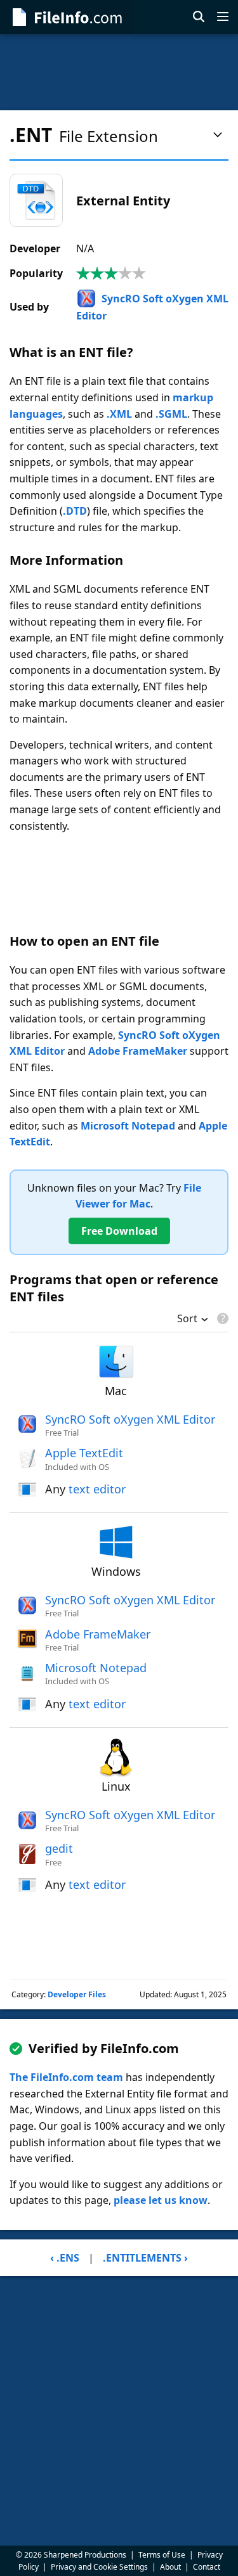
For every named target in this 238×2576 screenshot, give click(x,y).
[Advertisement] (119, 72)
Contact (207, 2567)
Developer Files (77, 1994)
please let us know (161, 2200)
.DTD (75, 511)
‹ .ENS (65, 2258)
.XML (119, 414)
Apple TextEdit (84, 1453)
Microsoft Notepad (128, 1126)
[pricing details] (221, 1318)
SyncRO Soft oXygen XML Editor (130, 1419)
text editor (97, 1489)
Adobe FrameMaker (138, 1051)
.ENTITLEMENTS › (145, 2258)
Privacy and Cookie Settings (99, 2567)
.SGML (171, 414)
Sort (187, 1320)
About (170, 2567)
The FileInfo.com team (66, 2077)
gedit (59, 1848)
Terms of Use (162, 2555)
